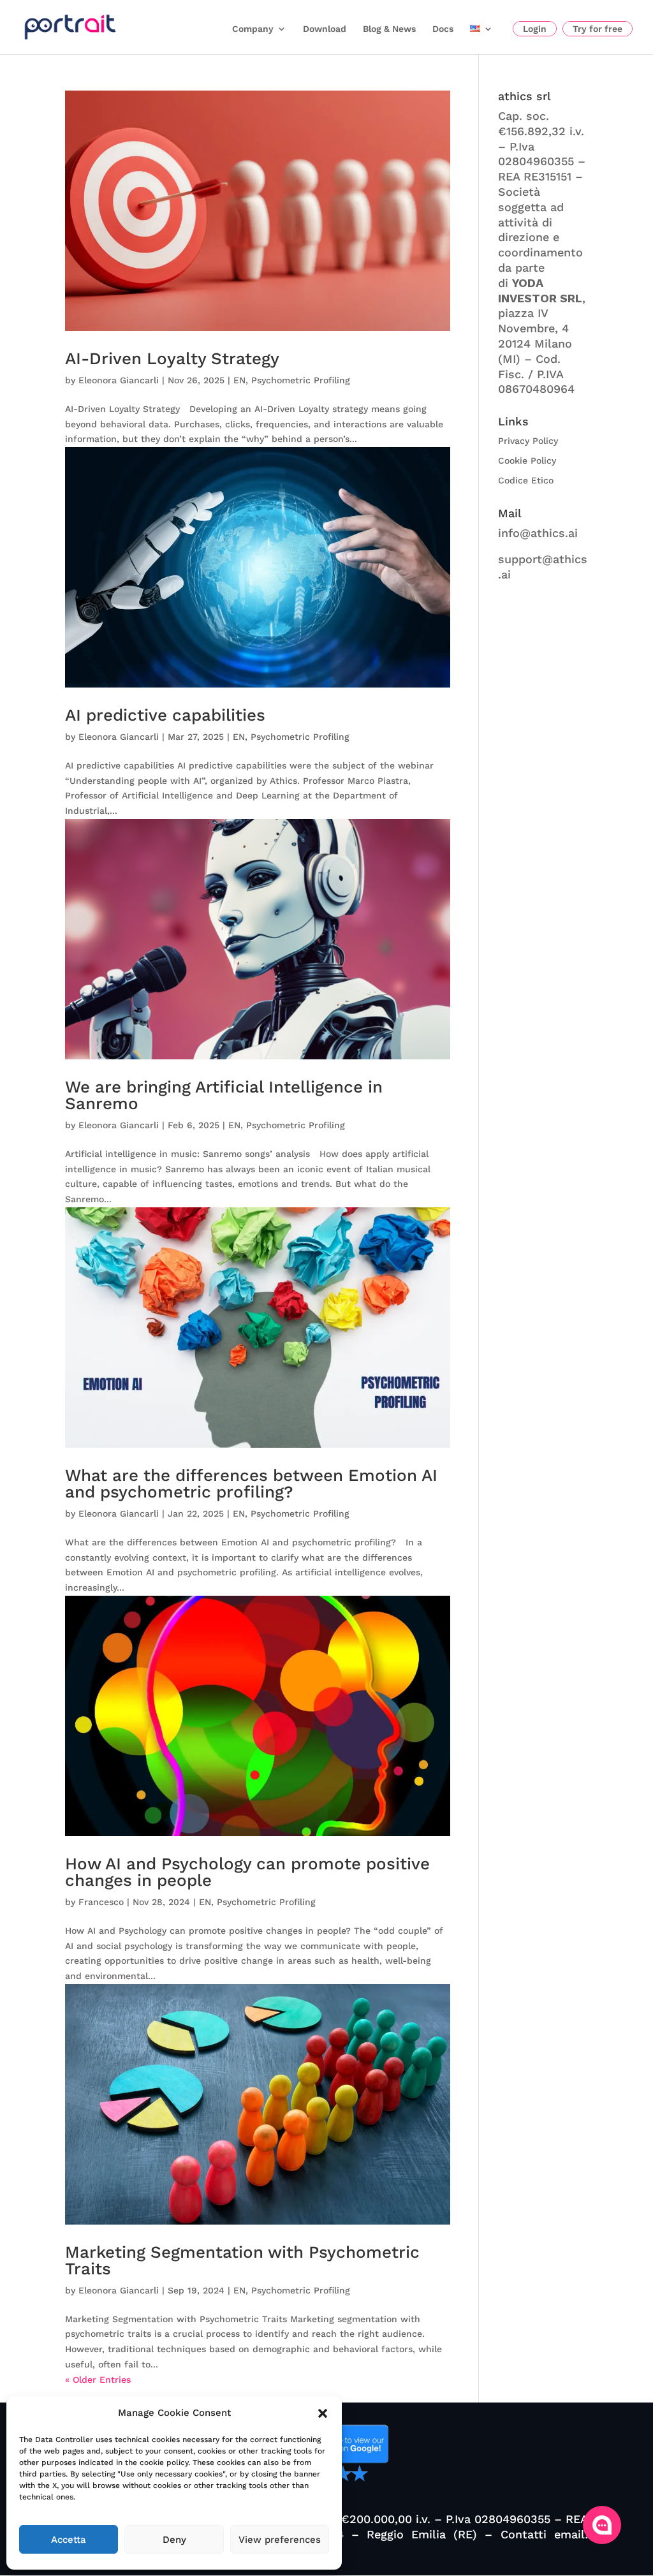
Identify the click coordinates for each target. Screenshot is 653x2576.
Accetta (69, 2540)
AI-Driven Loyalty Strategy (172, 358)
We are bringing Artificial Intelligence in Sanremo (224, 1095)
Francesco (101, 1902)
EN (239, 380)
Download (325, 29)
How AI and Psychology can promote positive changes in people (247, 1872)
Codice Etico (526, 480)
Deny (174, 2540)
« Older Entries (98, 2380)
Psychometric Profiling (301, 380)
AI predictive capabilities (165, 715)
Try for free (598, 29)
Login (535, 29)
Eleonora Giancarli (119, 380)
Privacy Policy (528, 441)
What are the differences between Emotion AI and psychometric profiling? (251, 1483)
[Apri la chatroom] (602, 2525)
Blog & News (389, 29)
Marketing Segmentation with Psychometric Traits (242, 2260)
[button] (323, 2413)
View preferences (280, 2540)
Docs (443, 29)
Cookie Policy (527, 460)
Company (253, 29)
